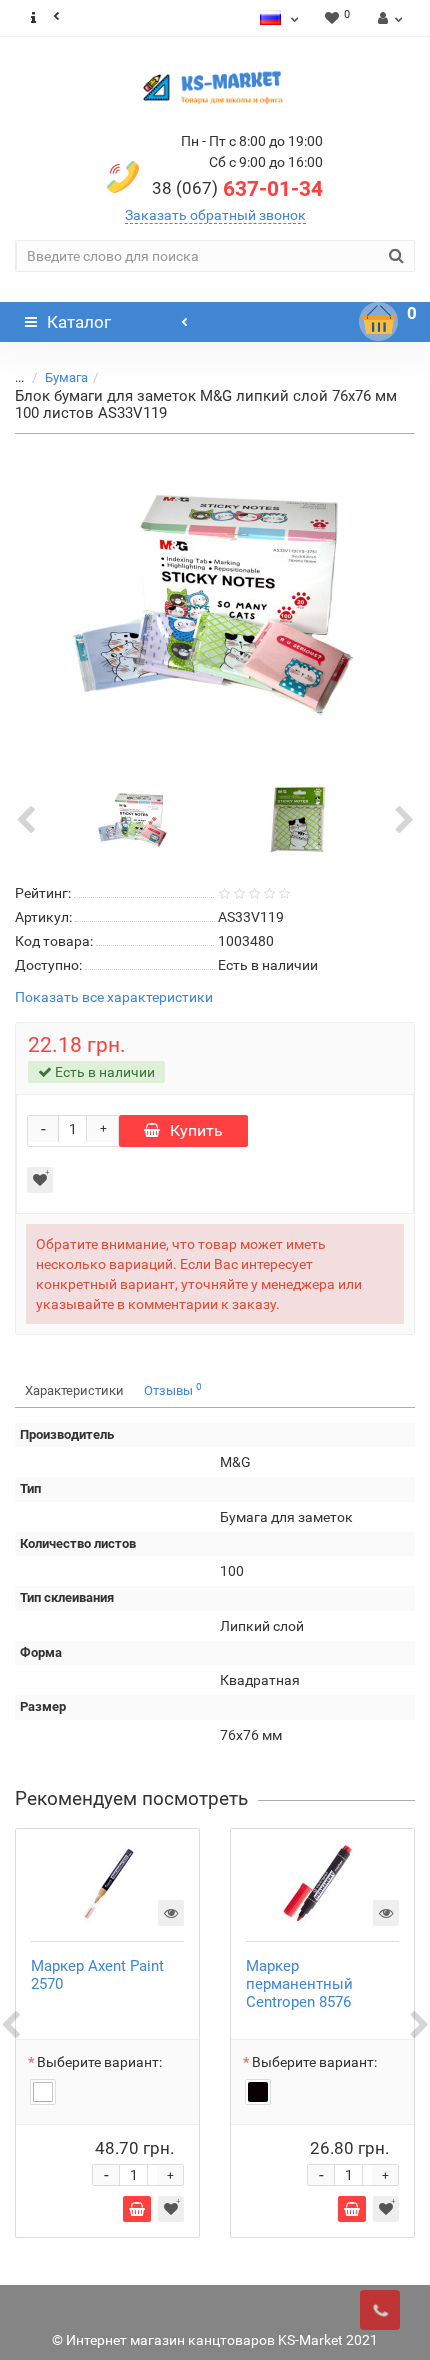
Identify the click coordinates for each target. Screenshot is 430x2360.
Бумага (66, 377)
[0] (379, 322)
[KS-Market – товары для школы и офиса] (215, 87)
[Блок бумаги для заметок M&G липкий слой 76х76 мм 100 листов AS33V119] (215, 604)
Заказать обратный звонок (215, 215)
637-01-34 (237, 189)
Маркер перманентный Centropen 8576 (299, 1984)
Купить (196, 1130)
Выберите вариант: (99, 2062)
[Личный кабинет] (387, 18)
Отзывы (173, 1389)
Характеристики (74, 1390)
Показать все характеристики (114, 997)
